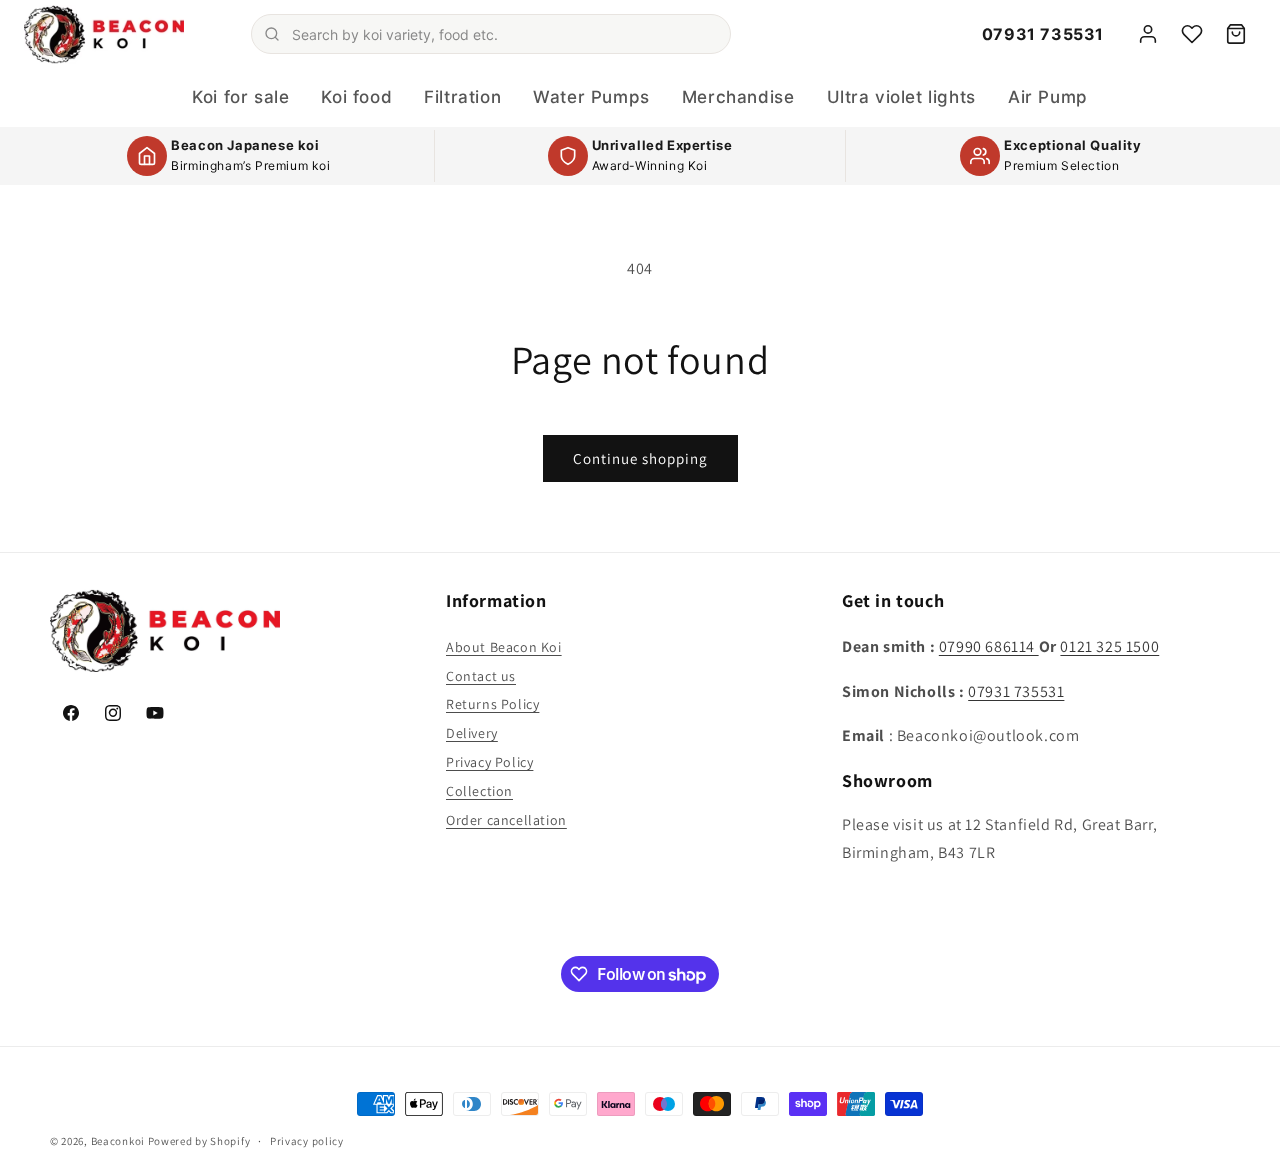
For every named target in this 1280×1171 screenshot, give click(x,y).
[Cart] (1236, 34)
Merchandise (738, 97)
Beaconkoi (118, 1141)
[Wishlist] (1192, 34)
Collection (479, 791)
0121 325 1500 (1109, 646)
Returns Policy (492, 704)
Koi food (356, 97)
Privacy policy (307, 1141)
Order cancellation (506, 820)
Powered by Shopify (199, 1141)
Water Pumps (591, 97)
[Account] (1148, 34)
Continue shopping (640, 458)
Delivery (472, 733)
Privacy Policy (489, 762)
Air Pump (1048, 97)
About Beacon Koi (504, 647)
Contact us (481, 676)
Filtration (462, 97)
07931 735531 (1043, 34)
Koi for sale (240, 97)
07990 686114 (989, 646)
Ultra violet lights (901, 97)
